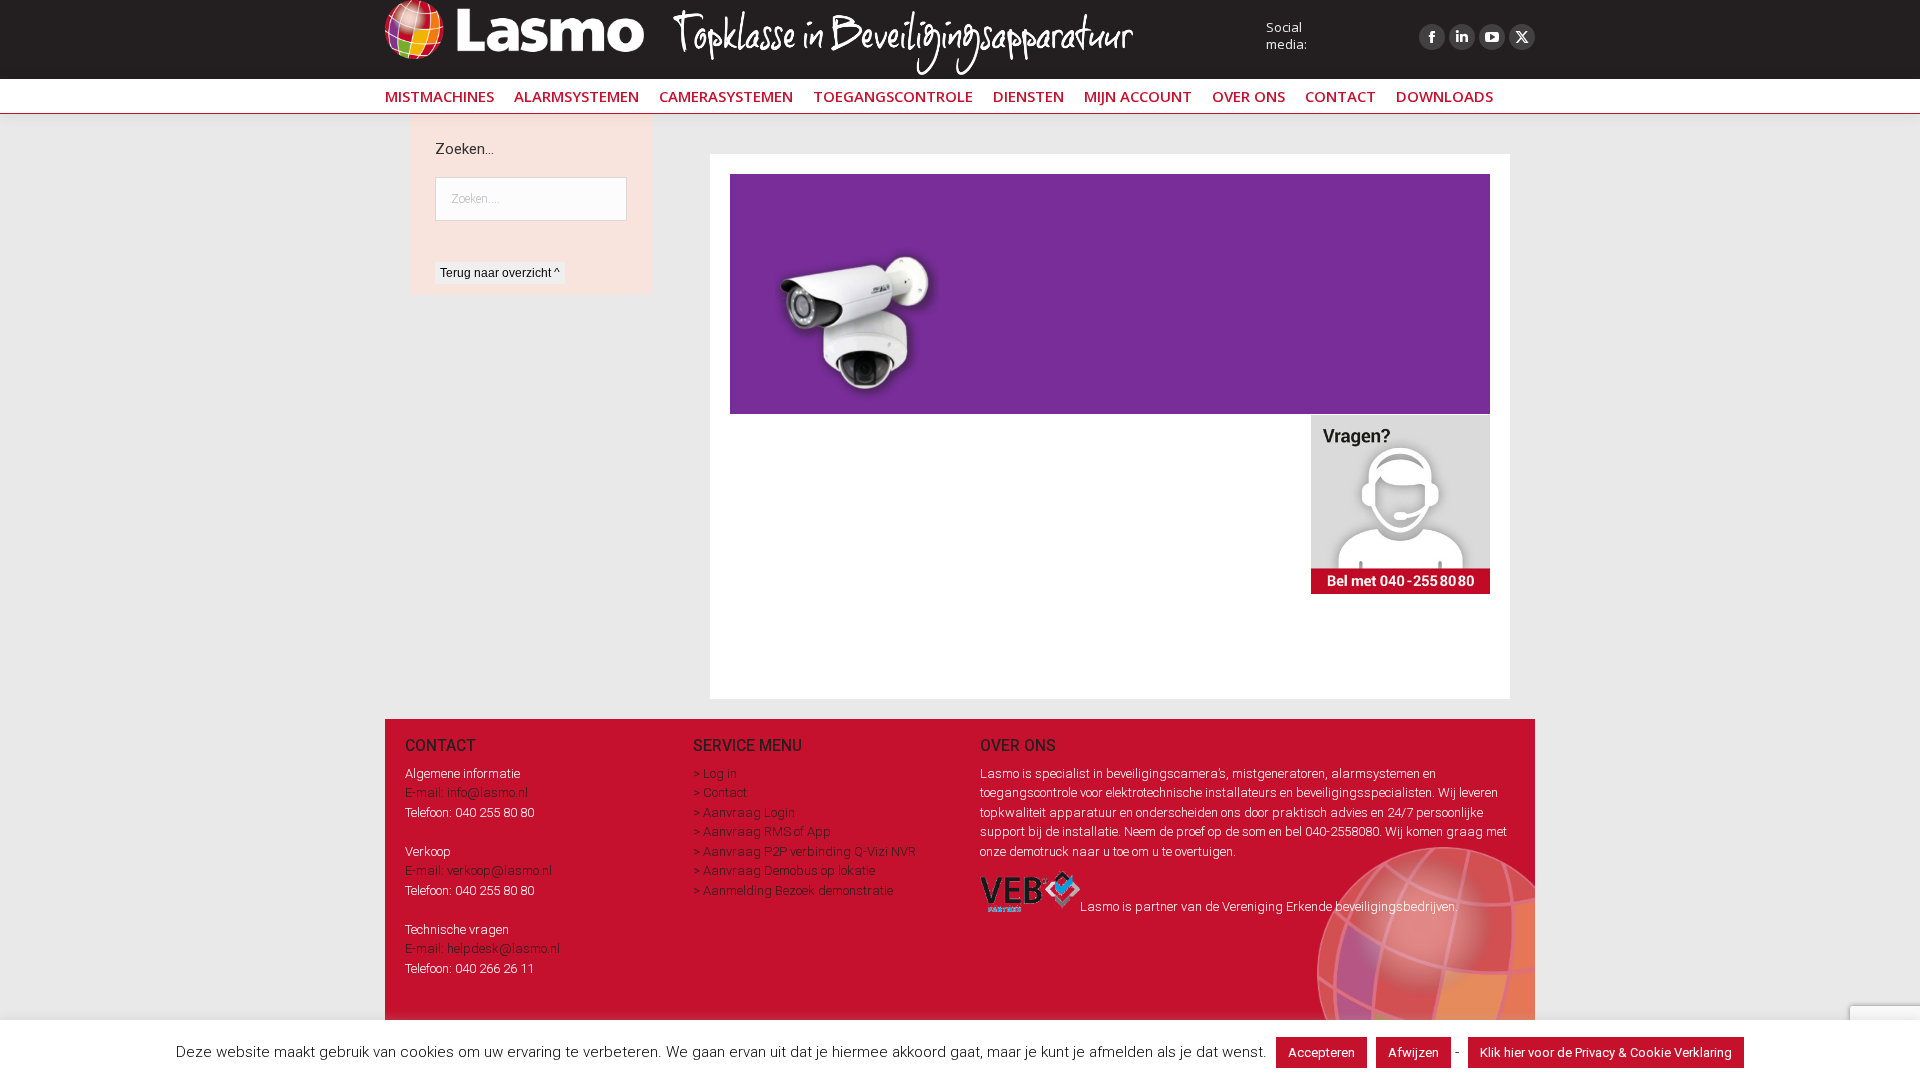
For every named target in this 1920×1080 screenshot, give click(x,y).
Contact (725, 792)
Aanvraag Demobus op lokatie (789, 870)
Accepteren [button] (1321, 1052)
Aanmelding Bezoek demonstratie (798, 890)
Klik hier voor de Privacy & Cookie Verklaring (1606, 1052)
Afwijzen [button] (1413, 1052)
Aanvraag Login (749, 812)
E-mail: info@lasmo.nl (466, 792)
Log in (720, 773)
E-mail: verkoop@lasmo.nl (478, 870)
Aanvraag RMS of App (767, 831)
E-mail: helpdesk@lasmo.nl (482, 948)
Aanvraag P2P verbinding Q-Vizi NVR (809, 851)
